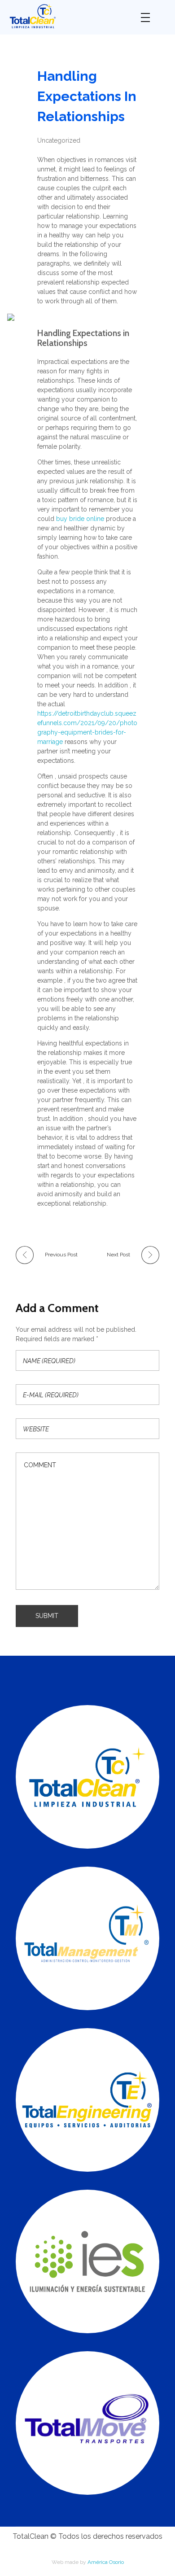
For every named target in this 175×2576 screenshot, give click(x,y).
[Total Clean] (68, 16)
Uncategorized (59, 140)
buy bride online (80, 519)
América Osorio (106, 2562)
